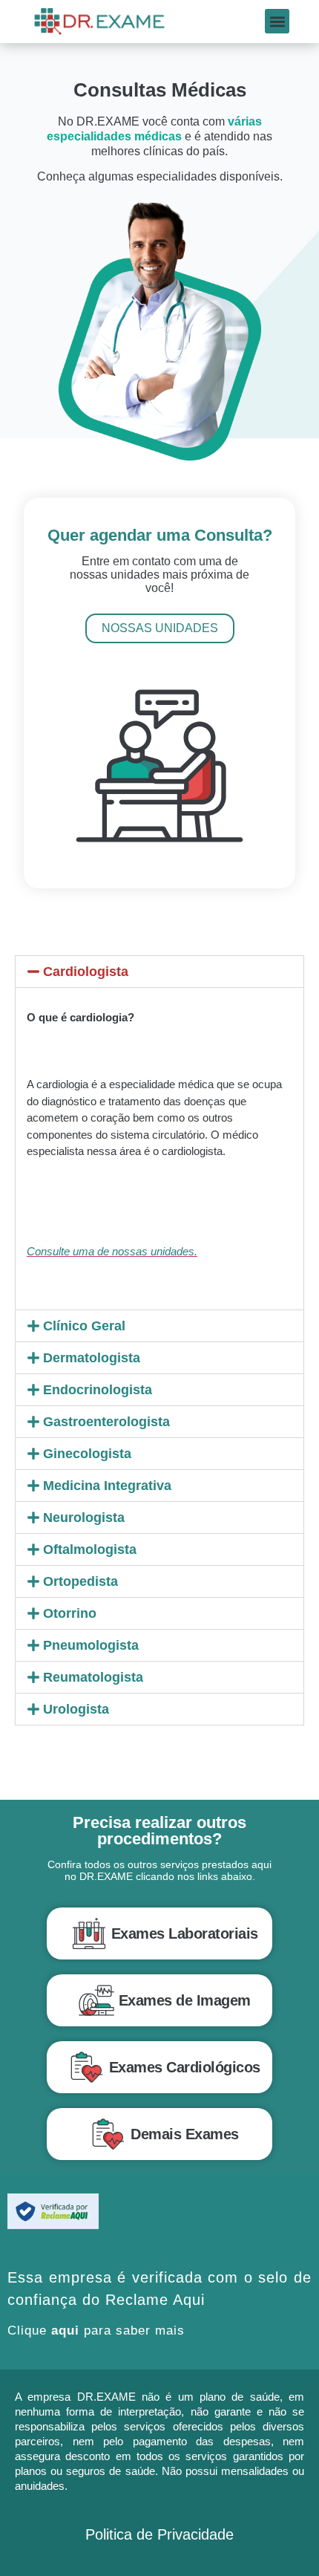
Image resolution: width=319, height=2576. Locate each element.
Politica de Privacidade (159, 2534)
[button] (277, 21)
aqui (65, 2331)
